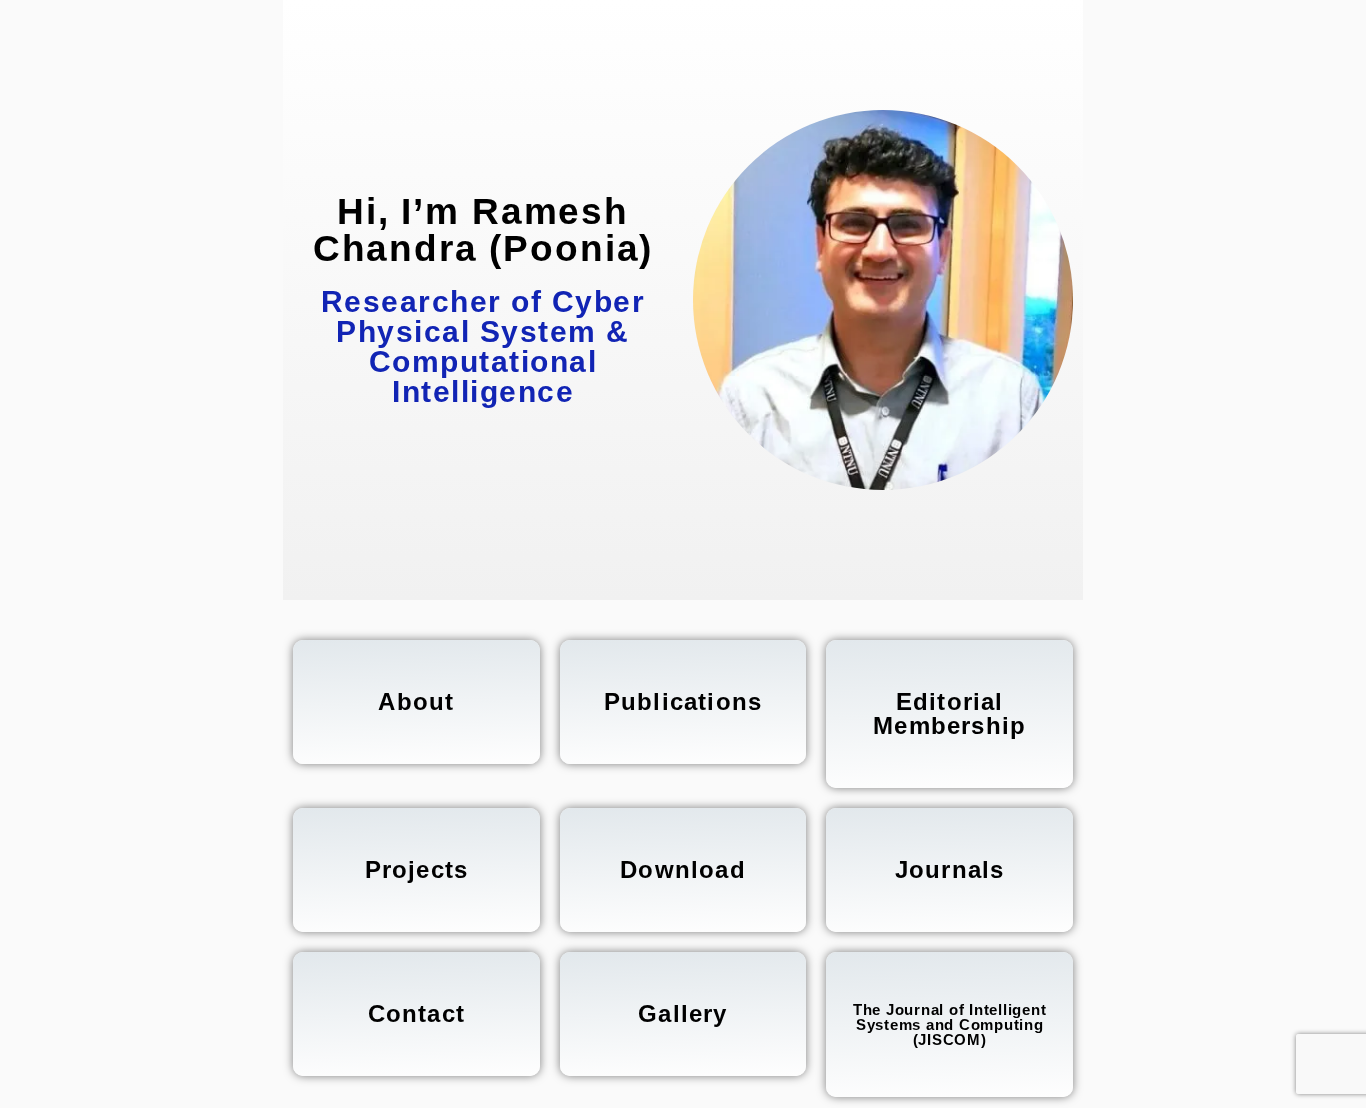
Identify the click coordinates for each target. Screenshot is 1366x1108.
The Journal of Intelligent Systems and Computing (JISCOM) (950, 1024)
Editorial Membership (949, 713)
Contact (416, 1013)
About (416, 701)
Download (683, 869)
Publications (683, 701)
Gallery (682, 1013)
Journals (950, 869)
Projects (417, 869)
